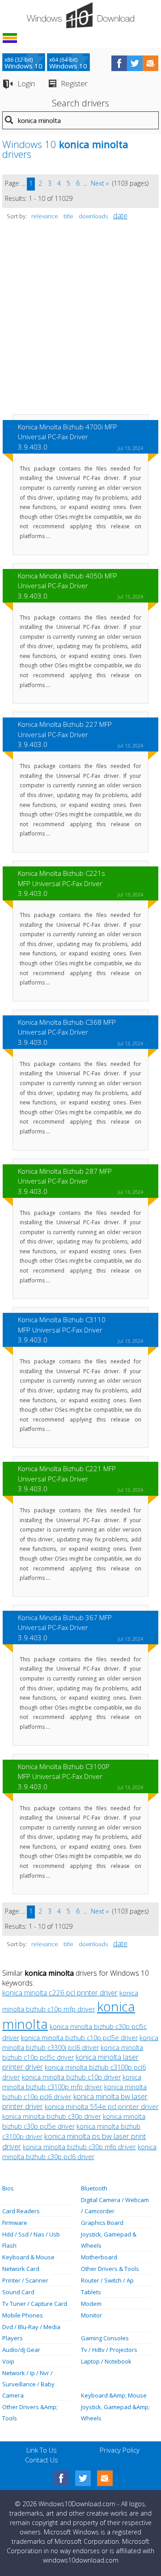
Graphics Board (102, 2223)
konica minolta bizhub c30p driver (52, 2116)
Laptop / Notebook (106, 2361)
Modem (91, 2304)
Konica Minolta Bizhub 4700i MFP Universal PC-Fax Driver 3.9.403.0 (68, 437)
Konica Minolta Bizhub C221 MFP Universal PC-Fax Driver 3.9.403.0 (67, 1479)
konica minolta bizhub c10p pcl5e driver (79, 2038)
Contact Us (42, 2460)
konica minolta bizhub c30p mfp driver (79, 2147)
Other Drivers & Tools (110, 2269)
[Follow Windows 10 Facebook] (119, 63)
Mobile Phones (23, 2315)
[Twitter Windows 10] (83, 2478)
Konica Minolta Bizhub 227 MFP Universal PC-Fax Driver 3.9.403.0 (65, 734)
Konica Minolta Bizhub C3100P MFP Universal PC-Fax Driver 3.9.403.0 (64, 1776)
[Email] (105, 2478)
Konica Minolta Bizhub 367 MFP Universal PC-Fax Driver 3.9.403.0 (65, 1628)
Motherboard (99, 2257)
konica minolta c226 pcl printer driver (60, 1993)
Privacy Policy (120, 2450)
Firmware (15, 2223)
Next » (100, 183)
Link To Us (42, 2450)
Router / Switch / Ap (107, 2280)
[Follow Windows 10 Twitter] (135, 63)
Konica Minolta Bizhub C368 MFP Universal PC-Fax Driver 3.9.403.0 (67, 1032)
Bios (8, 2188)
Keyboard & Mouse (28, 2257)
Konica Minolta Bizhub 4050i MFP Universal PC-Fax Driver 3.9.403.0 (68, 586)
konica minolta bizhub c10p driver (71, 2077)
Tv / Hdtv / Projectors (109, 2350)
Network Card (21, 2269)
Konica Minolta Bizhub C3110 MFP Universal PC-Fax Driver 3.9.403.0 (62, 1330)
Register (74, 83)
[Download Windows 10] (80, 15)
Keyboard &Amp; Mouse (114, 2395)
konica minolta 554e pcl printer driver (102, 2106)
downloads (93, 216)
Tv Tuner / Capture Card (35, 2304)
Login (26, 83)
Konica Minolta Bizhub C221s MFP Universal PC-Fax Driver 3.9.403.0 (61, 883)
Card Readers (21, 2211)
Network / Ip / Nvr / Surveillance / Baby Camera (28, 2384)
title (68, 216)
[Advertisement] (80, 322)
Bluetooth (94, 2188)
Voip (8, 2361)
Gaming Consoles (105, 2338)
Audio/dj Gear (21, 2350)
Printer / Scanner (25, 2280)
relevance (45, 216)
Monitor (91, 2315)
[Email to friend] (150, 63)
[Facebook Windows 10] (61, 2478)
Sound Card (18, 2292)
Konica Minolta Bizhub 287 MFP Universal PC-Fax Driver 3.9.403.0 (65, 1181)
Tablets (91, 2292)
